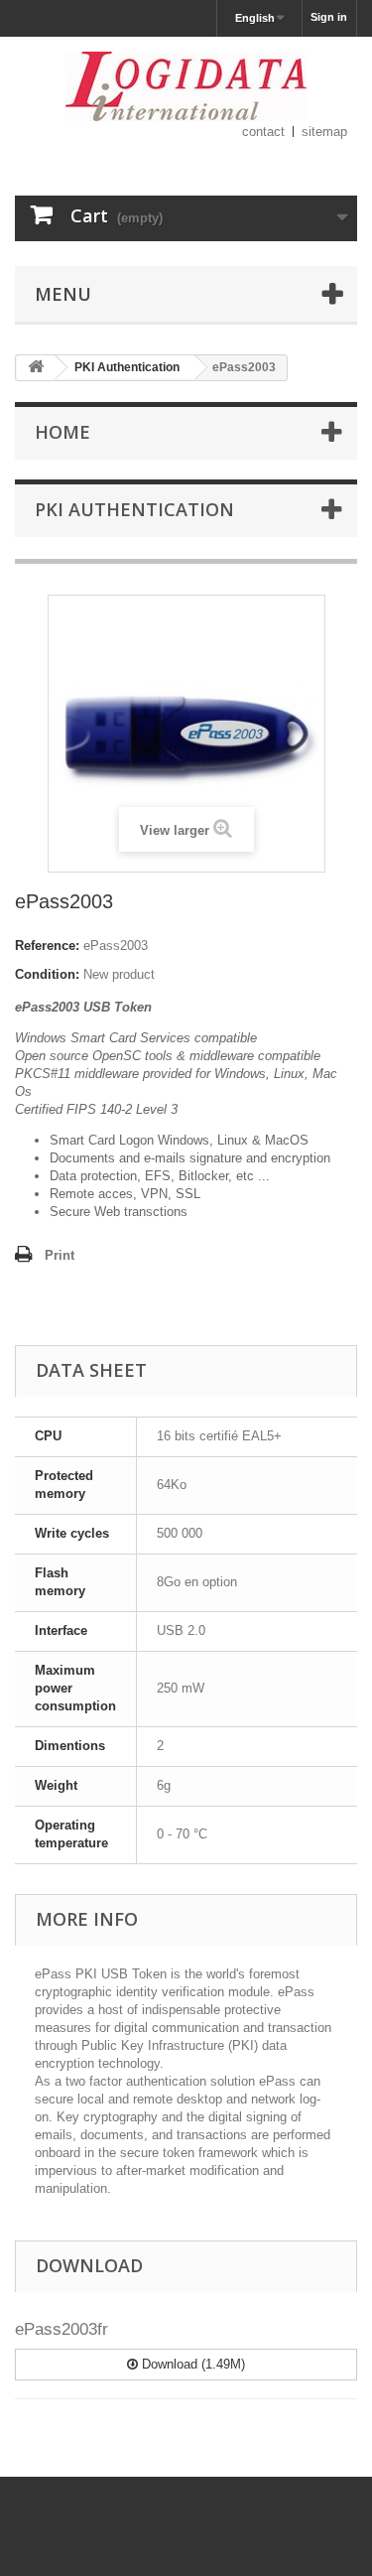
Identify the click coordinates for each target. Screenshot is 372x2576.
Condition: (47, 974)
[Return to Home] (36, 368)
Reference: (47, 946)
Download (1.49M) (191, 2364)
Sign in (329, 17)
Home (62, 432)
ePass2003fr (62, 2329)
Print (60, 1255)
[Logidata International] (186, 86)
